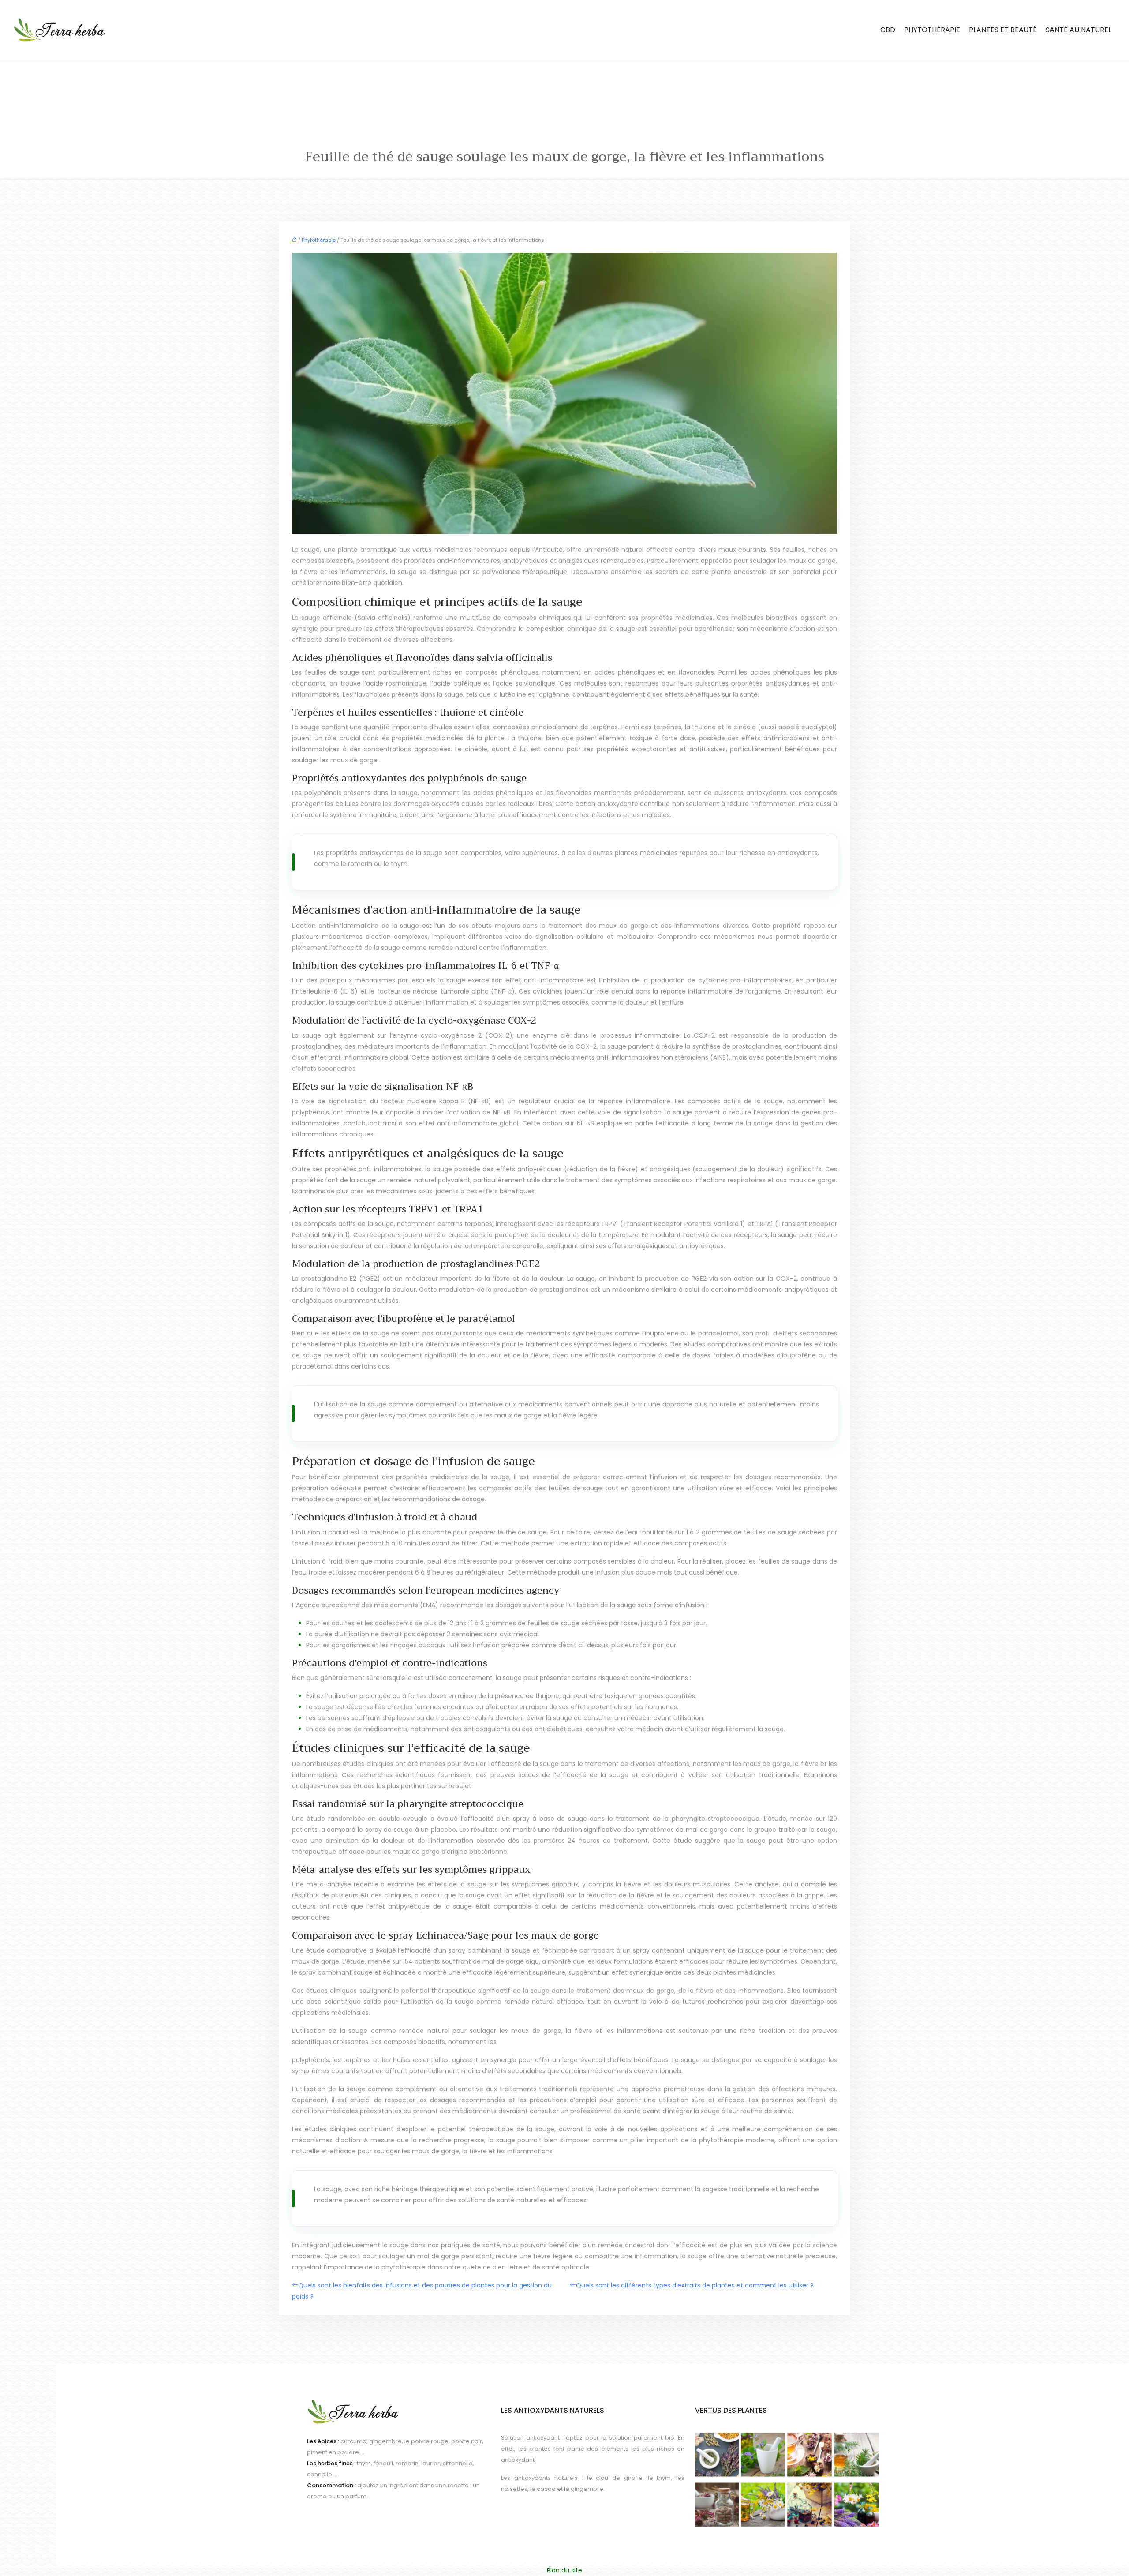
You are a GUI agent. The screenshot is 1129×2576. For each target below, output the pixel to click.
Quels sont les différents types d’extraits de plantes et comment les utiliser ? (695, 2285)
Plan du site (564, 2570)
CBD (888, 30)
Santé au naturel (1079, 30)
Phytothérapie (932, 30)
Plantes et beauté (1003, 30)
